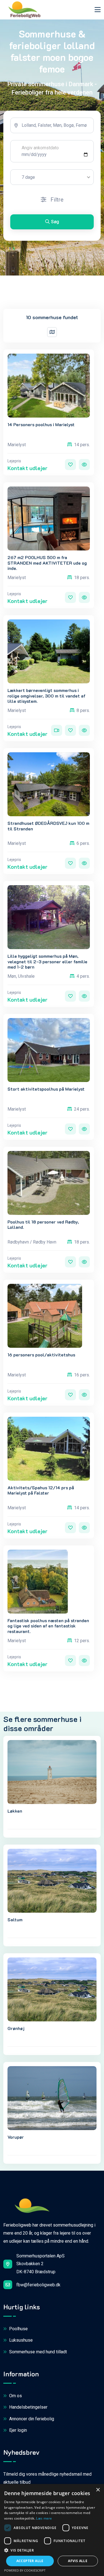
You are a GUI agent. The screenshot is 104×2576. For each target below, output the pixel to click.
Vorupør (16, 2137)
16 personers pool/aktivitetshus (41, 1355)
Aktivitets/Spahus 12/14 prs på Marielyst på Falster (41, 1490)
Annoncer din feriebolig (31, 2419)
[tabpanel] (52, 176)
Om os (15, 2396)
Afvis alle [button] (78, 2561)
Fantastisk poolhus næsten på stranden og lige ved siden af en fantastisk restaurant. (48, 1626)
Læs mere (44, 2518)
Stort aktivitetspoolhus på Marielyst (46, 1089)
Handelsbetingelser (28, 2407)
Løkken (15, 1811)
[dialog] (52, 2530)
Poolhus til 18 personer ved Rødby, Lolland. (43, 1224)
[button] (52, 2550)
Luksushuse (20, 2340)
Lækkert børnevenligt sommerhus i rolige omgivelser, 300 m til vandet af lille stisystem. (46, 696)
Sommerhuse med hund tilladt (37, 2352)
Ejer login (17, 2430)
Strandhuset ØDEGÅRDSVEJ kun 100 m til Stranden (48, 826)
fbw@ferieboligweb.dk (38, 2285)
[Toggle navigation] (98, 10)
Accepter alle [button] (30, 2561)
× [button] (98, 2490)
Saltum (15, 1919)
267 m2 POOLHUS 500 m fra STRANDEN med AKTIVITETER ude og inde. (47, 563)
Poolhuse (18, 2329)
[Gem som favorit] (70, 465)
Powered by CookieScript (25, 2570)
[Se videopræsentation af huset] (57, 730)
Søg (55, 222)
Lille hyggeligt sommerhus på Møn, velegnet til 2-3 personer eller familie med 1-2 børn (47, 961)
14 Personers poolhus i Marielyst (41, 424)
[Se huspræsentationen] (84, 465)
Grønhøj (16, 2028)
